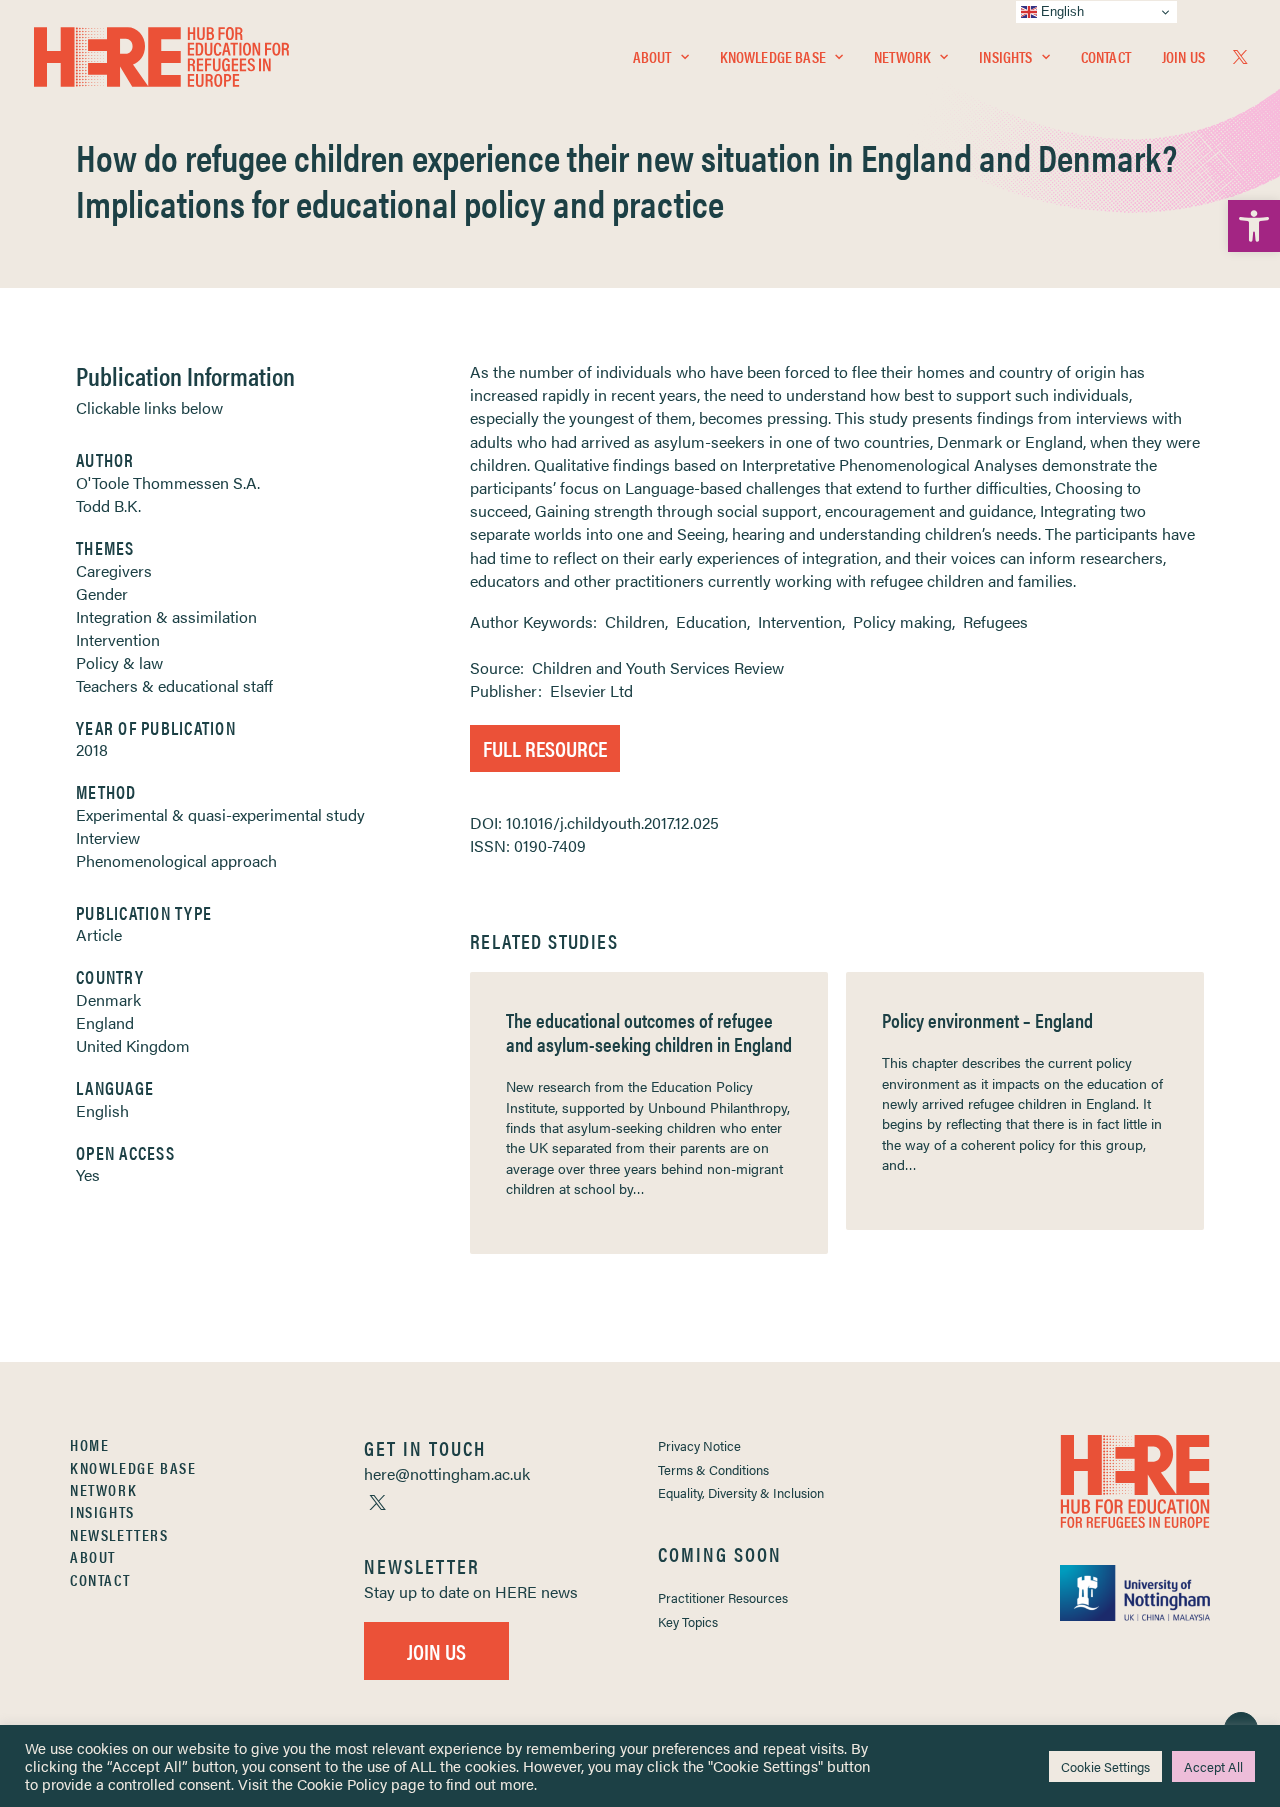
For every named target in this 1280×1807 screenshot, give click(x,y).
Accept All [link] (1213, 1766)
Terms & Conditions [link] (713, 1469)
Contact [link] (1106, 56)
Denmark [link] (108, 999)
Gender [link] (102, 593)
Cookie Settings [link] (1105, 1766)
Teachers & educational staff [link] (174, 685)
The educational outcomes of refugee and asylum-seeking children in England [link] (649, 1031)
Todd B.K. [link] (108, 505)
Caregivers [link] (114, 570)
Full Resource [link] (545, 747)
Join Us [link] (1183, 56)
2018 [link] (92, 749)
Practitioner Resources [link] (723, 1597)
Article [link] (99, 934)
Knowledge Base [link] (773, 56)
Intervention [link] (118, 639)
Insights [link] (1005, 56)
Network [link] (902, 56)
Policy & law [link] (119, 662)
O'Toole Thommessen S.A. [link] (168, 482)
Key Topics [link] (688, 1621)
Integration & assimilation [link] (166, 616)
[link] (1254, 226)
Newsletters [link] (119, 1534)
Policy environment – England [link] (987, 1019)
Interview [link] (108, 837)
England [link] (105, 1022)
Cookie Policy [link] (342, 1783)
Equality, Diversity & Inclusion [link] (741, 1492)
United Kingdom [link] (133, 1045)
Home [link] (89, 1444)
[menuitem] (661, 57)
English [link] (102, 1110)
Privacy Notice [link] (699, 1445)
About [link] (652, 56)
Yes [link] (88, 1174)
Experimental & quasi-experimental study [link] (220, 814)
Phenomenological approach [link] (176, 860)
